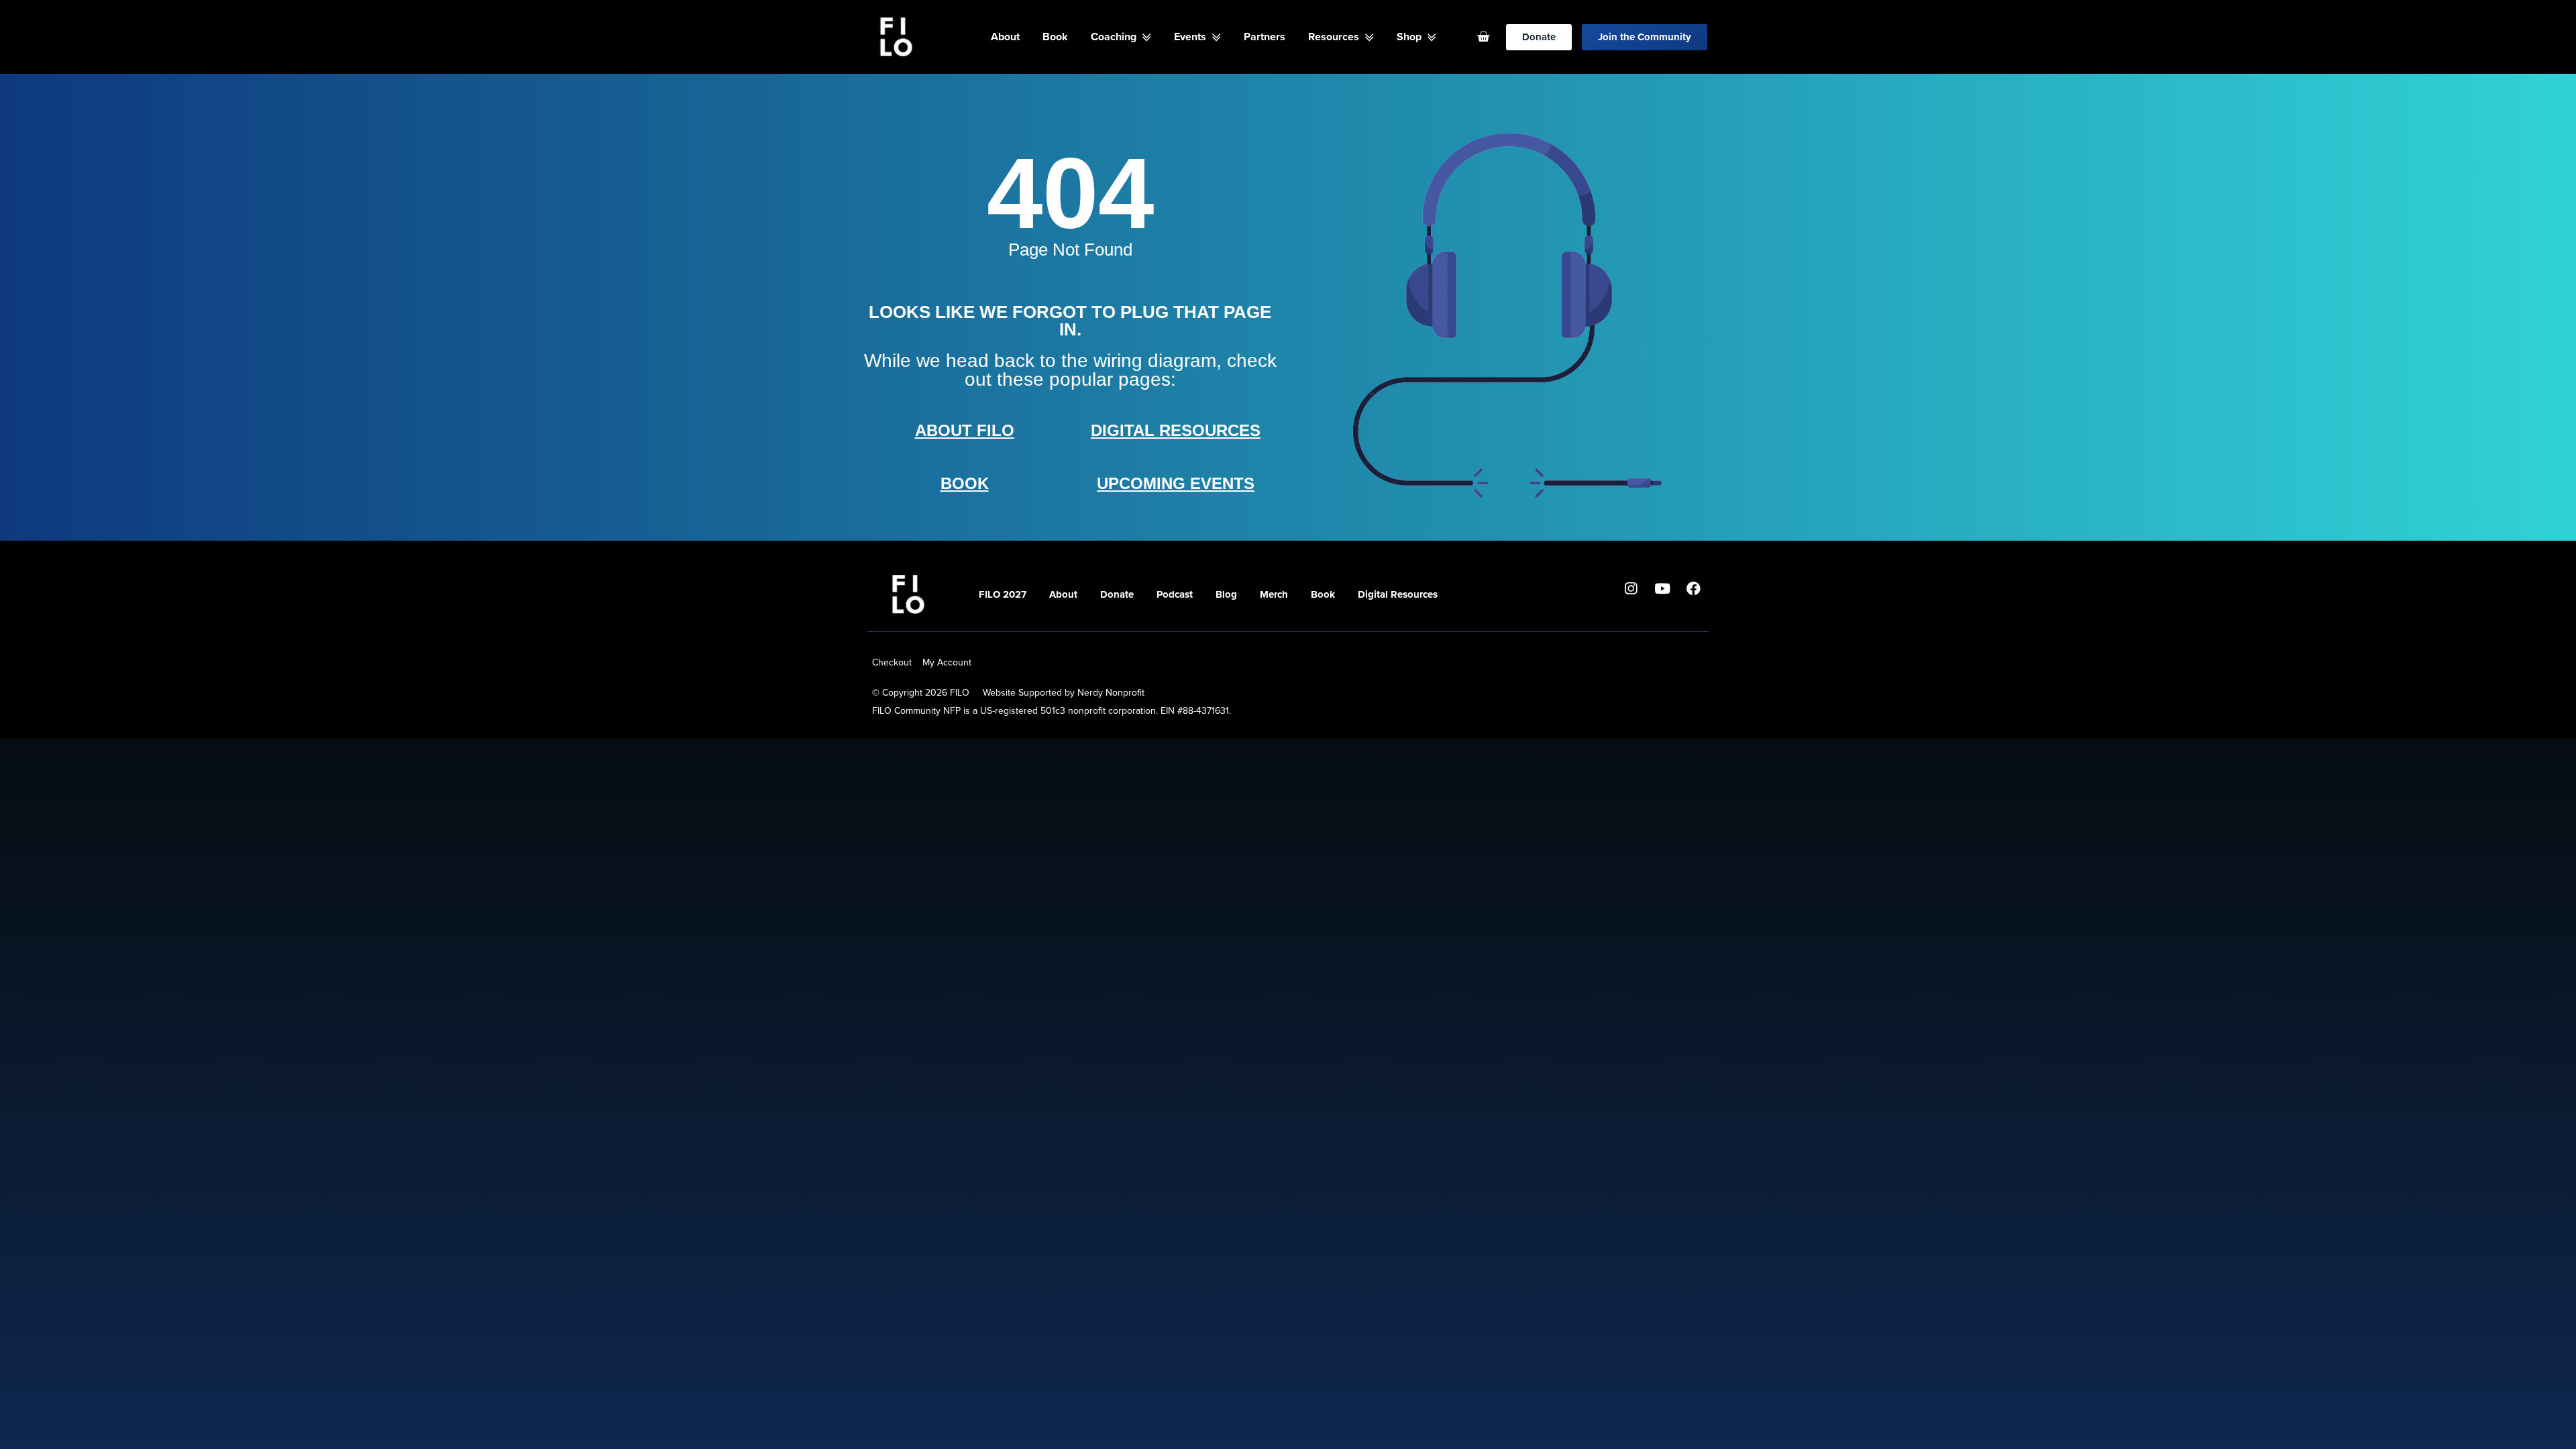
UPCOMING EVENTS (1176, 483)
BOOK (965, 483)
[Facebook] (1694, 588)
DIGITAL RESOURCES (1176, 430)
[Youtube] (1662, 588)
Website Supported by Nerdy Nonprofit (1064, 693)
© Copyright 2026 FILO (921, 693)
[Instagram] (1631, 588)
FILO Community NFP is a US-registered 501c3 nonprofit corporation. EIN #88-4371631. (1052, 711)
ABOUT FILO (965, 430)
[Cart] (1483, 37)
